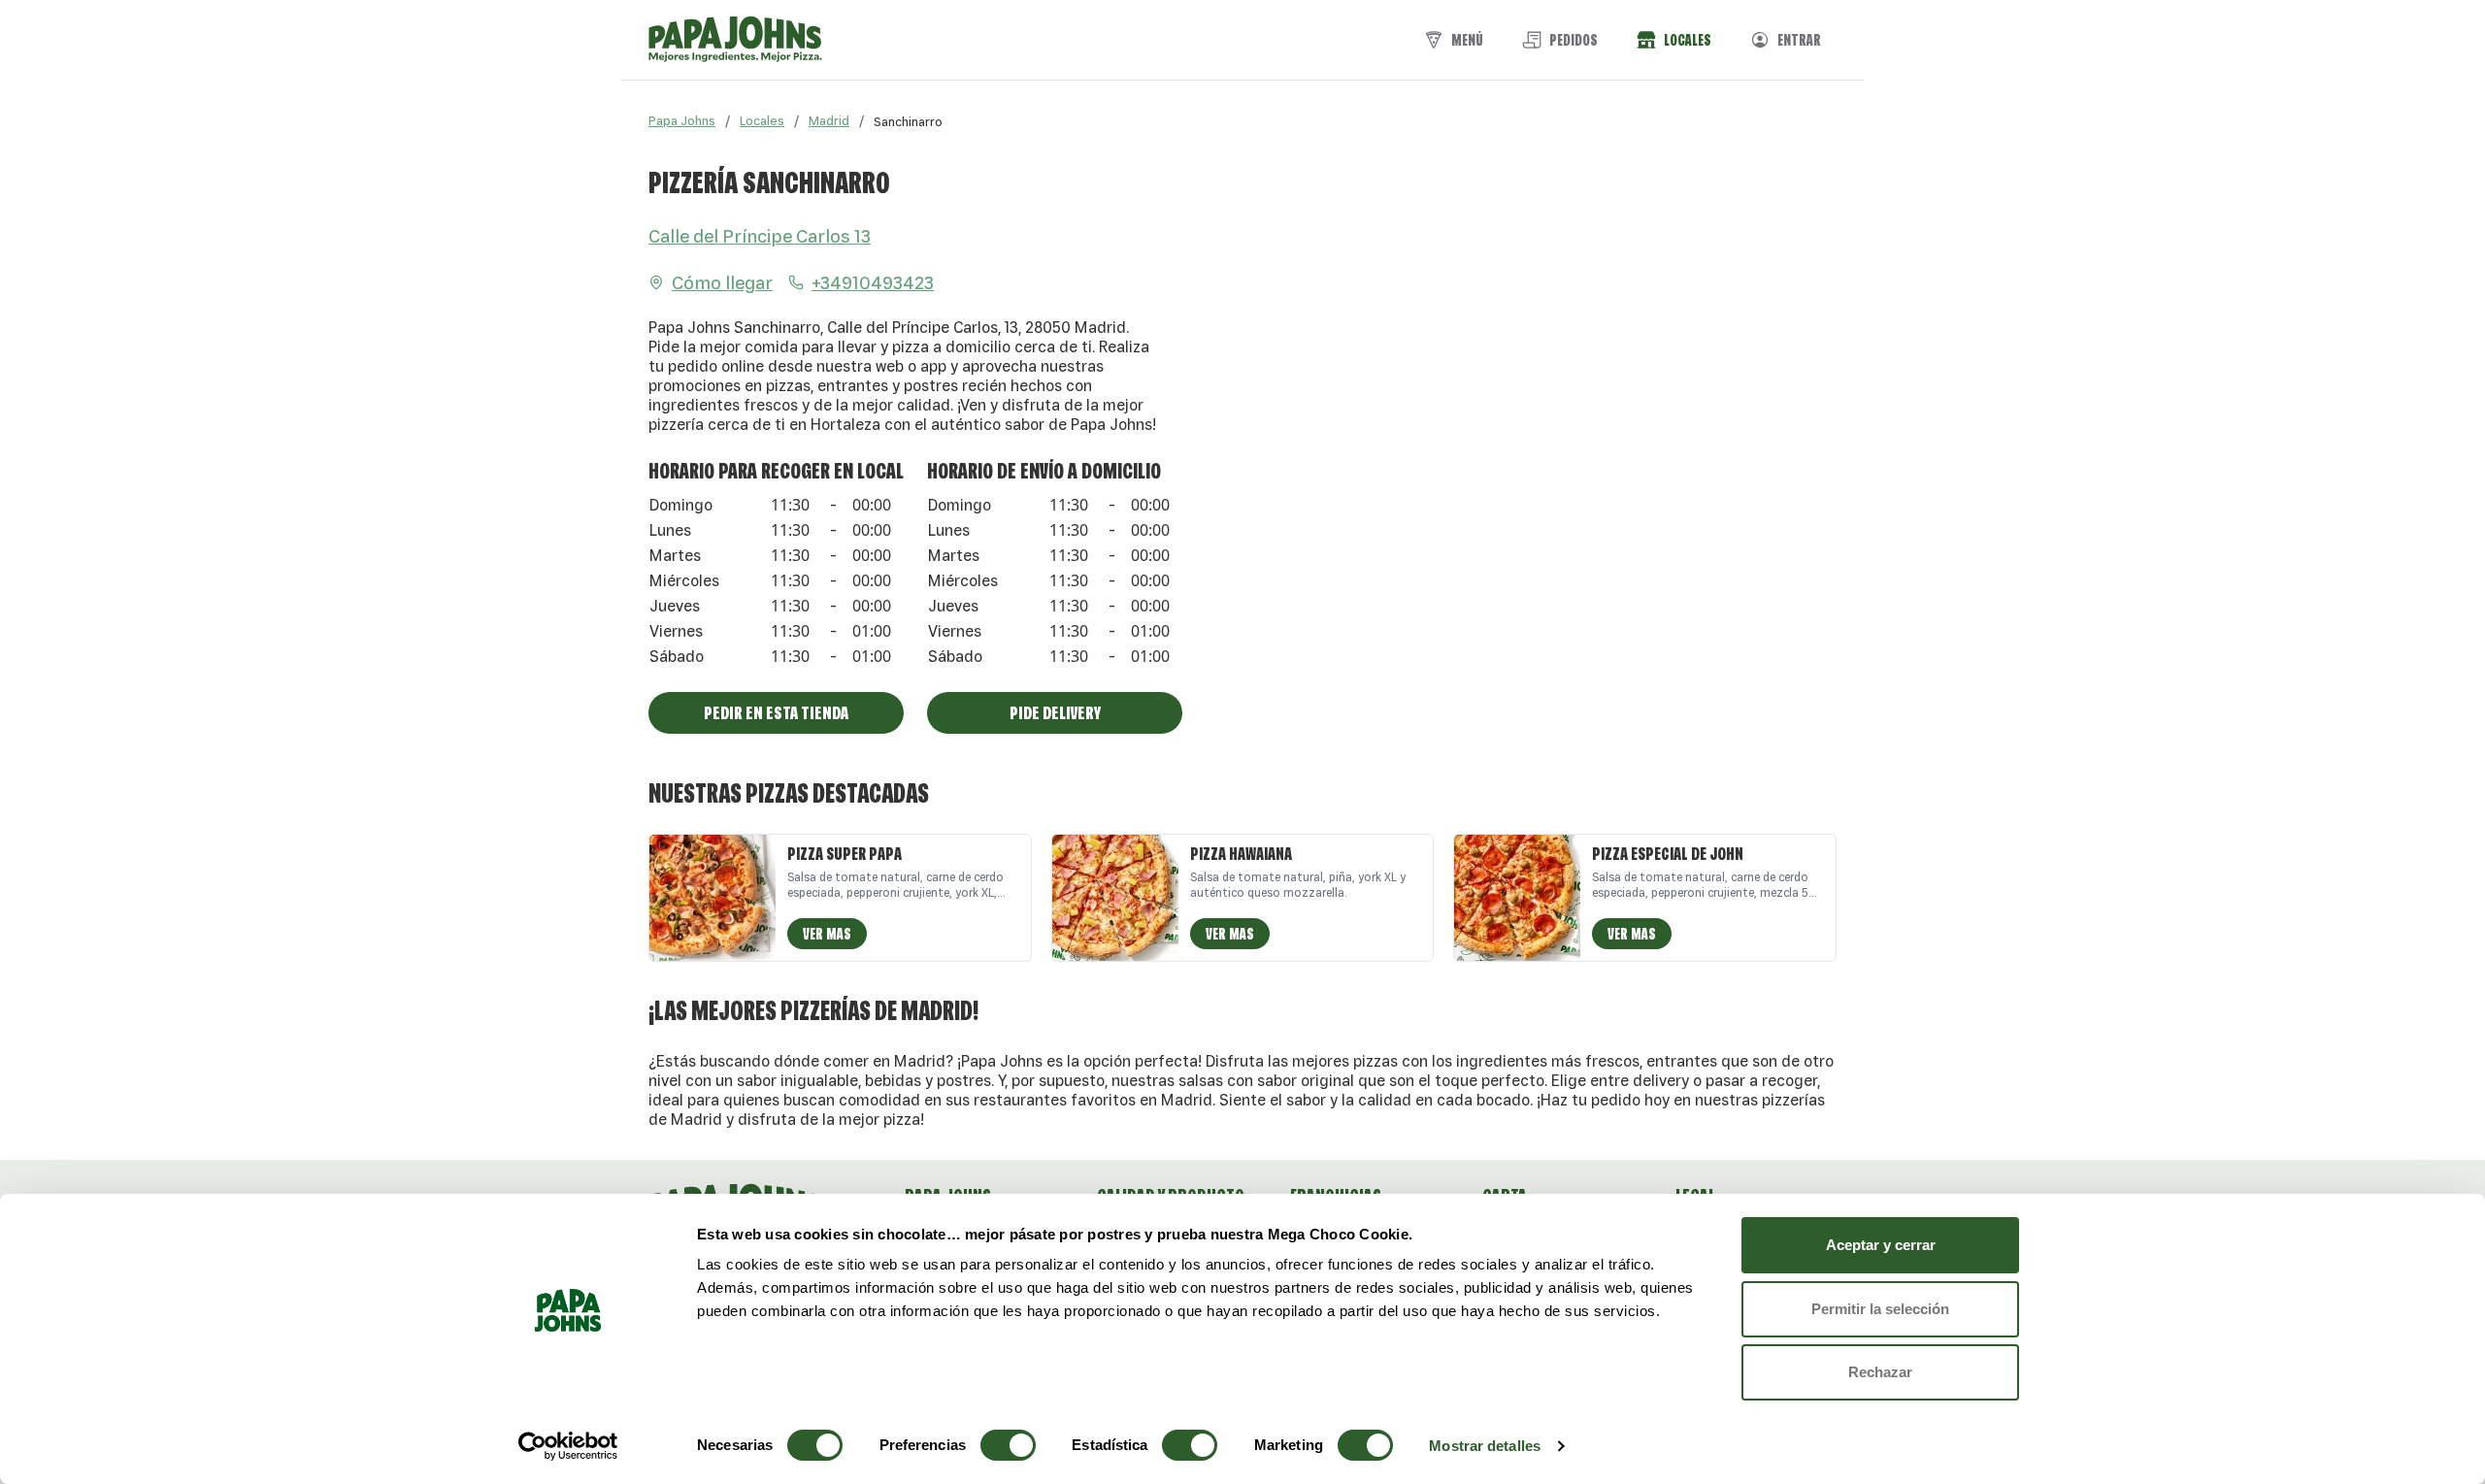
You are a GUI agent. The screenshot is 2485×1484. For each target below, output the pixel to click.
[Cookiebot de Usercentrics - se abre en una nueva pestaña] (568, 1446)
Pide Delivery (1055, 712)
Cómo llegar (722, 282)
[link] (908, 121)
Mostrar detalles (1485, 1446)
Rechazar (1880, 1372)
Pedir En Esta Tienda (776, 712)
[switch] (1008, 1445)
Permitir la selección (1880, 1309)
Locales (762, 121)
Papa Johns (682, 121)
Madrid (829, 121)
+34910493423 (873, 282)
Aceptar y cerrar (1881, 1245)
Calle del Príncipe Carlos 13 (760, 236)
